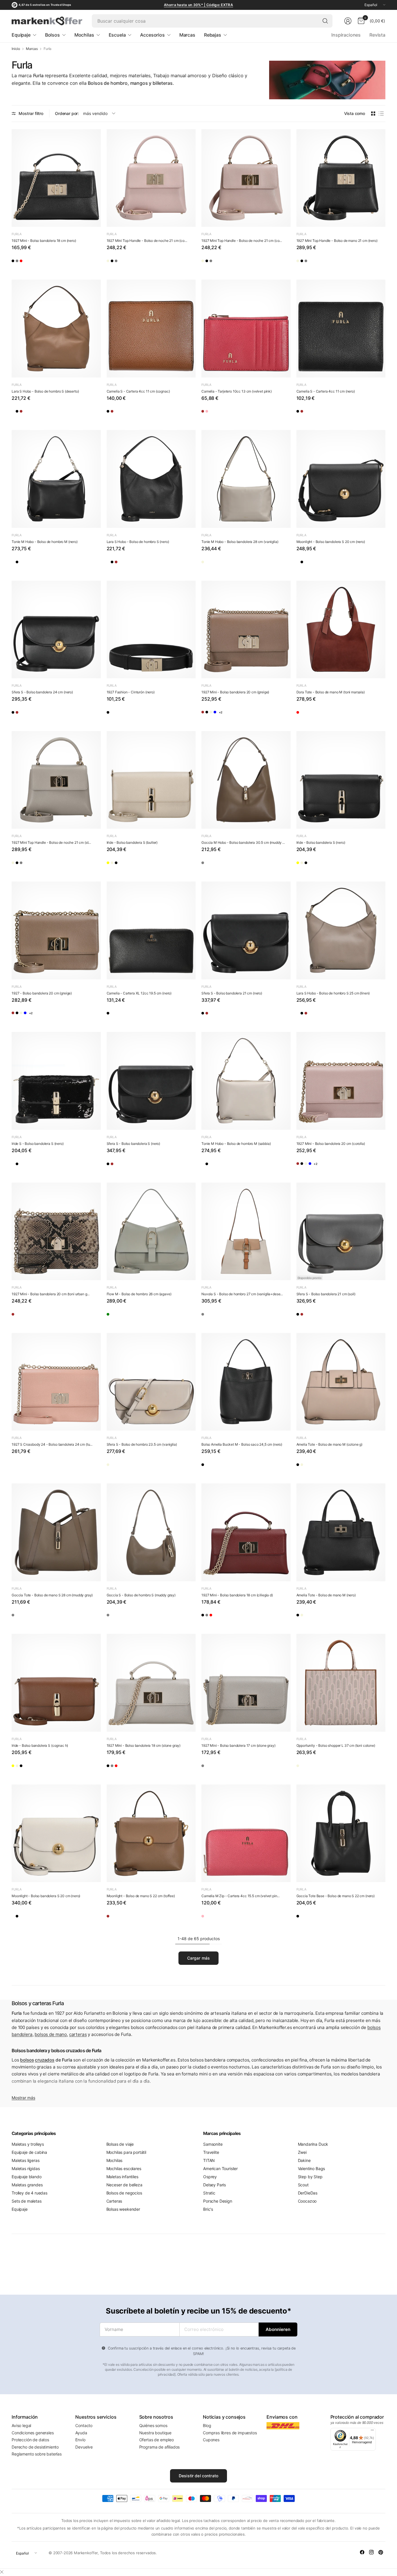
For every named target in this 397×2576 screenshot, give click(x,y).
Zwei (302, 2152)
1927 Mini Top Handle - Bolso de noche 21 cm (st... (51, 842)
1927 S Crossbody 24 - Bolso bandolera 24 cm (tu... (52, 1444)
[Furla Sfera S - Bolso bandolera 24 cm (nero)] (56, 630)
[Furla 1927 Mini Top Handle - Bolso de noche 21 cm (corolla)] (151, 178)
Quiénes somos (153, 2425)
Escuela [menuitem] (117, 35)
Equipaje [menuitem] (21, 35)
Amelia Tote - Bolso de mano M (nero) (326, 1595)
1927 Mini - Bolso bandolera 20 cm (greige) (235, 692)
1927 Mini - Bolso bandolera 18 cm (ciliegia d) (237, 1595)
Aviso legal (21, 2425)
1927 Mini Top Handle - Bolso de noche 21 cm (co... (147, 241)
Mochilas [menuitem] (84, 35)
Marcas (32, 49)
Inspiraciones (346, 35)
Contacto (84, 2425)
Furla (17, 234)
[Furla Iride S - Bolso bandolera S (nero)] (56, 1081)
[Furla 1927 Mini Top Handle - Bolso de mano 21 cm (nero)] (128, 263)
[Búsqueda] (325, 21)
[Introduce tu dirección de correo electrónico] (278, 2329)
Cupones (211, 2440)
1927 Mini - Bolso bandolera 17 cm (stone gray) (238, 1745)
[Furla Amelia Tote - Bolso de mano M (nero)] (303, 1467)
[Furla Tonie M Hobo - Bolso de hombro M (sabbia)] (18, 564)
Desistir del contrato (199, 2476)
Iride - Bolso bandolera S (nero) (321, 842)
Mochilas (115, 2160)
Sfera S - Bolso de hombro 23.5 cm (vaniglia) (142, 1444)
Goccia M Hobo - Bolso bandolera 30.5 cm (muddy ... (243, 842)
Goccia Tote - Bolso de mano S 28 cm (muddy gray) (52, 1595)
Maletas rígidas (26, 2168)
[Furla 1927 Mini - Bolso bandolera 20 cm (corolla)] (254, 715)
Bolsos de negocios (124, 2193)
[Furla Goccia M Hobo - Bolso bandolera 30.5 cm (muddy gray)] (246, 780)
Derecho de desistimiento (35, 2447)
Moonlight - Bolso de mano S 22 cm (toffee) (141, 1896)
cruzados (45, 2060)
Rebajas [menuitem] (213, 35)
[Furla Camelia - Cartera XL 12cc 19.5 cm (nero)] (151, 930)
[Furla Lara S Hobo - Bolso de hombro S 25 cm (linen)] (18, 414)
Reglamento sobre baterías (37, 2454)
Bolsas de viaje (120, 2144)
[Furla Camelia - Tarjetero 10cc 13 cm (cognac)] (208, 414)
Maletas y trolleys (28, 2144)
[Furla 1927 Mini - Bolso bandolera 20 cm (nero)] (223, 715)
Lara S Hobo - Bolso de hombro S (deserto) (45, 391)
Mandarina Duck (313, 2144)
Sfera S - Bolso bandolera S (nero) (134, 1144)
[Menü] (372, 2431)
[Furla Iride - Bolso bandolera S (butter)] (151, 780)
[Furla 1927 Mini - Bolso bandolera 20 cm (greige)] (246, 630)
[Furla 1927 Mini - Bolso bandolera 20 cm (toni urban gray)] (56, 1232)
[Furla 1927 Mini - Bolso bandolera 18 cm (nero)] (56, 178)
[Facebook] (362, 2552)
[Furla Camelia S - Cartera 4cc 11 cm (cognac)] (151, 329)
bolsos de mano (51, 2034)
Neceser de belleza (124, 2185)
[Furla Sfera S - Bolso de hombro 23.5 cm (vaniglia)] (151, 1382)
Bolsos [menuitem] (52, 35)
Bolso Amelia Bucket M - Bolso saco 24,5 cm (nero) (242, 1444)
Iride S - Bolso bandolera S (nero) (38, 1144)
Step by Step (310, 2177)
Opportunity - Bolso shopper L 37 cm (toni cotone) (336, 1745)
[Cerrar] (2, 2572)
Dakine (304, 2160)
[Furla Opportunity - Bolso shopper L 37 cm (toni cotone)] (341, 1683)
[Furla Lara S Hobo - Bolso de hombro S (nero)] (33, 414)
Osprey (210, 2177)
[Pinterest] (381, 2552)
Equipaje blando (27, 2177)
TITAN (209, 2160)
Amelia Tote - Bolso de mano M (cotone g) (330, 1444)
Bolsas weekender (123, 2209)
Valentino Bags (312, 2168)
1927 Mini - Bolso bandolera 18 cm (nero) (44, 241)
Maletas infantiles (122, 2177)
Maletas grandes (27, 2185)
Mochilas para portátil (126, 2152)
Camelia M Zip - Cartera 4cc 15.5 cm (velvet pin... (240, 1896)
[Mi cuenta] (348, 21)
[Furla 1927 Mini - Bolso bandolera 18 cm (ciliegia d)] (49, 263)
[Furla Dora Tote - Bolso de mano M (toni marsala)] (341, 630)
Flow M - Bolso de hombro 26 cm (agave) (139, 1294)
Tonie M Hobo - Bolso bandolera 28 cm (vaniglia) (240, 542)
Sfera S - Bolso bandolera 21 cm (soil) (326, 1294)
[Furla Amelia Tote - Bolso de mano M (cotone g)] (341, 1382)
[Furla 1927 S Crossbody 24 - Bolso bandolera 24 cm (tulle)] (56, 1382)
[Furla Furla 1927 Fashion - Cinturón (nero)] (151, 630)
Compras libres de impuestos (230, 2433)
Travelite (211, 2152)
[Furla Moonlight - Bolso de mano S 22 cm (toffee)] (151, 1833)
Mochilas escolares (124, 2168)
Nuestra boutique (155, 2433)
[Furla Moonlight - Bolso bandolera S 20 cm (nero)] (341, 479)
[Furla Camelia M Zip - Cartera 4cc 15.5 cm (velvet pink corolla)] (246, 1833)
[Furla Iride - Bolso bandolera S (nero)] (143, 865)
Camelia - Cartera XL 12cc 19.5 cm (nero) (139, 993)
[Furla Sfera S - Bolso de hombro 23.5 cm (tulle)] (128, 1467)
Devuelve (84, 2447)
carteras (78, 2034)
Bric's (208, 2209)
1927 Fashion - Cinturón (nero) (131, 692)
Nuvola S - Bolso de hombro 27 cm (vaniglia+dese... (242, 1294)
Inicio (16, 49)
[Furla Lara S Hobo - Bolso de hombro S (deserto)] (56, 329)
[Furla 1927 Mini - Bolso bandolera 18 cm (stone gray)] (33, 263)
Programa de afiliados (160, 2447)
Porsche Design (218, 2201)
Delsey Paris (214, 2185)
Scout (303, 2185)
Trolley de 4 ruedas (29, 2193)
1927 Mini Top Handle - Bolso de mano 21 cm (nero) (337, 241)
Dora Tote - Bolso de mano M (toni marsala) (331, 692)
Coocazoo (307, 2201)
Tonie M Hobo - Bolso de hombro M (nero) (45, 542)
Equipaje (20, 2209)
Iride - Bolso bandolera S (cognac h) (40, 1745)
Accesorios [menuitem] (152, 35)
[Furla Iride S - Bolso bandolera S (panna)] (18, 1166)
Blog (207, 2425)
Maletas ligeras (26, 2160)
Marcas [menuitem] (187, 35)
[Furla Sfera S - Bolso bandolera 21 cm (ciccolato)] (33, 715)
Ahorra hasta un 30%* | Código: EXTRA (199, 5)
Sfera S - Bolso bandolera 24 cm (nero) (42, 692)
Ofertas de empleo (157, 2440)
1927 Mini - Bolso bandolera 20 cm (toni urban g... (51, 1294)
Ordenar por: (67, 113)
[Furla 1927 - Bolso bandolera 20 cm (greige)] (208, 715)
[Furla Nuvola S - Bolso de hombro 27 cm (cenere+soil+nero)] (208, 1317)
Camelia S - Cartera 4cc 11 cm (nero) (326, 391)
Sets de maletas (27, 2201)
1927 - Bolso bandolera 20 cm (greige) (42, 993)
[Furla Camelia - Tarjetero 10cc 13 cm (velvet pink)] (246, 329)
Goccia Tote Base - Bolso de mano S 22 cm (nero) (336, 1896)
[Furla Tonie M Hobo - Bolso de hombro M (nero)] (56, 479)
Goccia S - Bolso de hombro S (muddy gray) (141, 1595)
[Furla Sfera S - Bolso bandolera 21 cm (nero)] (64, 715)
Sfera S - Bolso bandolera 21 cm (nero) (232, 993)
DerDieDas (308, 2193)
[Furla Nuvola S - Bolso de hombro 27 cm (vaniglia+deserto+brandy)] (246, 1232)
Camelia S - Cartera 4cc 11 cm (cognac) (138, 391)
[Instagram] (371, 2552)
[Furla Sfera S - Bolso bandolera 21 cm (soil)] (341, 1232)
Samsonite (213, 2144)
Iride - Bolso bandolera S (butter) (132, 842)
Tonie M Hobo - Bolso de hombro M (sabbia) (236, 1144)
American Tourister (220, 2168)
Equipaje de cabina (29, 2152)
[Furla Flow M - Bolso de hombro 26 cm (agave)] (151, 1232)
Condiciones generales (33, 2433)
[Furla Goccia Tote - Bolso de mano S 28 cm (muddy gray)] (56, 1532)
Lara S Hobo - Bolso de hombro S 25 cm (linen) (333, 993)
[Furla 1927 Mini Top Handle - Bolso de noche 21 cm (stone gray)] (159, 263)
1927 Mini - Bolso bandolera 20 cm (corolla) (331, 1144)
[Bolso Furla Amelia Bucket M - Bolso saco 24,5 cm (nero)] (246, 1382)
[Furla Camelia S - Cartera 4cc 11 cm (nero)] (113, 414)
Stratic (209, 2193)
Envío (80, 2440)
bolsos (27, 2060)
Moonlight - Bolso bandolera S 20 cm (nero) (331, 542)
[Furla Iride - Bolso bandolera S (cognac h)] (128, 865)
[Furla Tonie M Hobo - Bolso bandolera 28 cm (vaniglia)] (246, 479)
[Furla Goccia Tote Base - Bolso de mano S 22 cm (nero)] (341, 1833)
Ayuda (81, 2433)
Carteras (114, 2201)
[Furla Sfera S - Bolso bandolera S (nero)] (49, 715)
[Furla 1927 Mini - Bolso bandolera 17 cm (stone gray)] (246, 1683)
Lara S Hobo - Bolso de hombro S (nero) (138, 542)
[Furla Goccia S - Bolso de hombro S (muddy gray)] (151, 1532)
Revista (377, 35)
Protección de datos (30, 2440)
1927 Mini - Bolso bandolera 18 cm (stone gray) (144, 1745)
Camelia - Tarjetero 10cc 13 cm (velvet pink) (237, 391)
